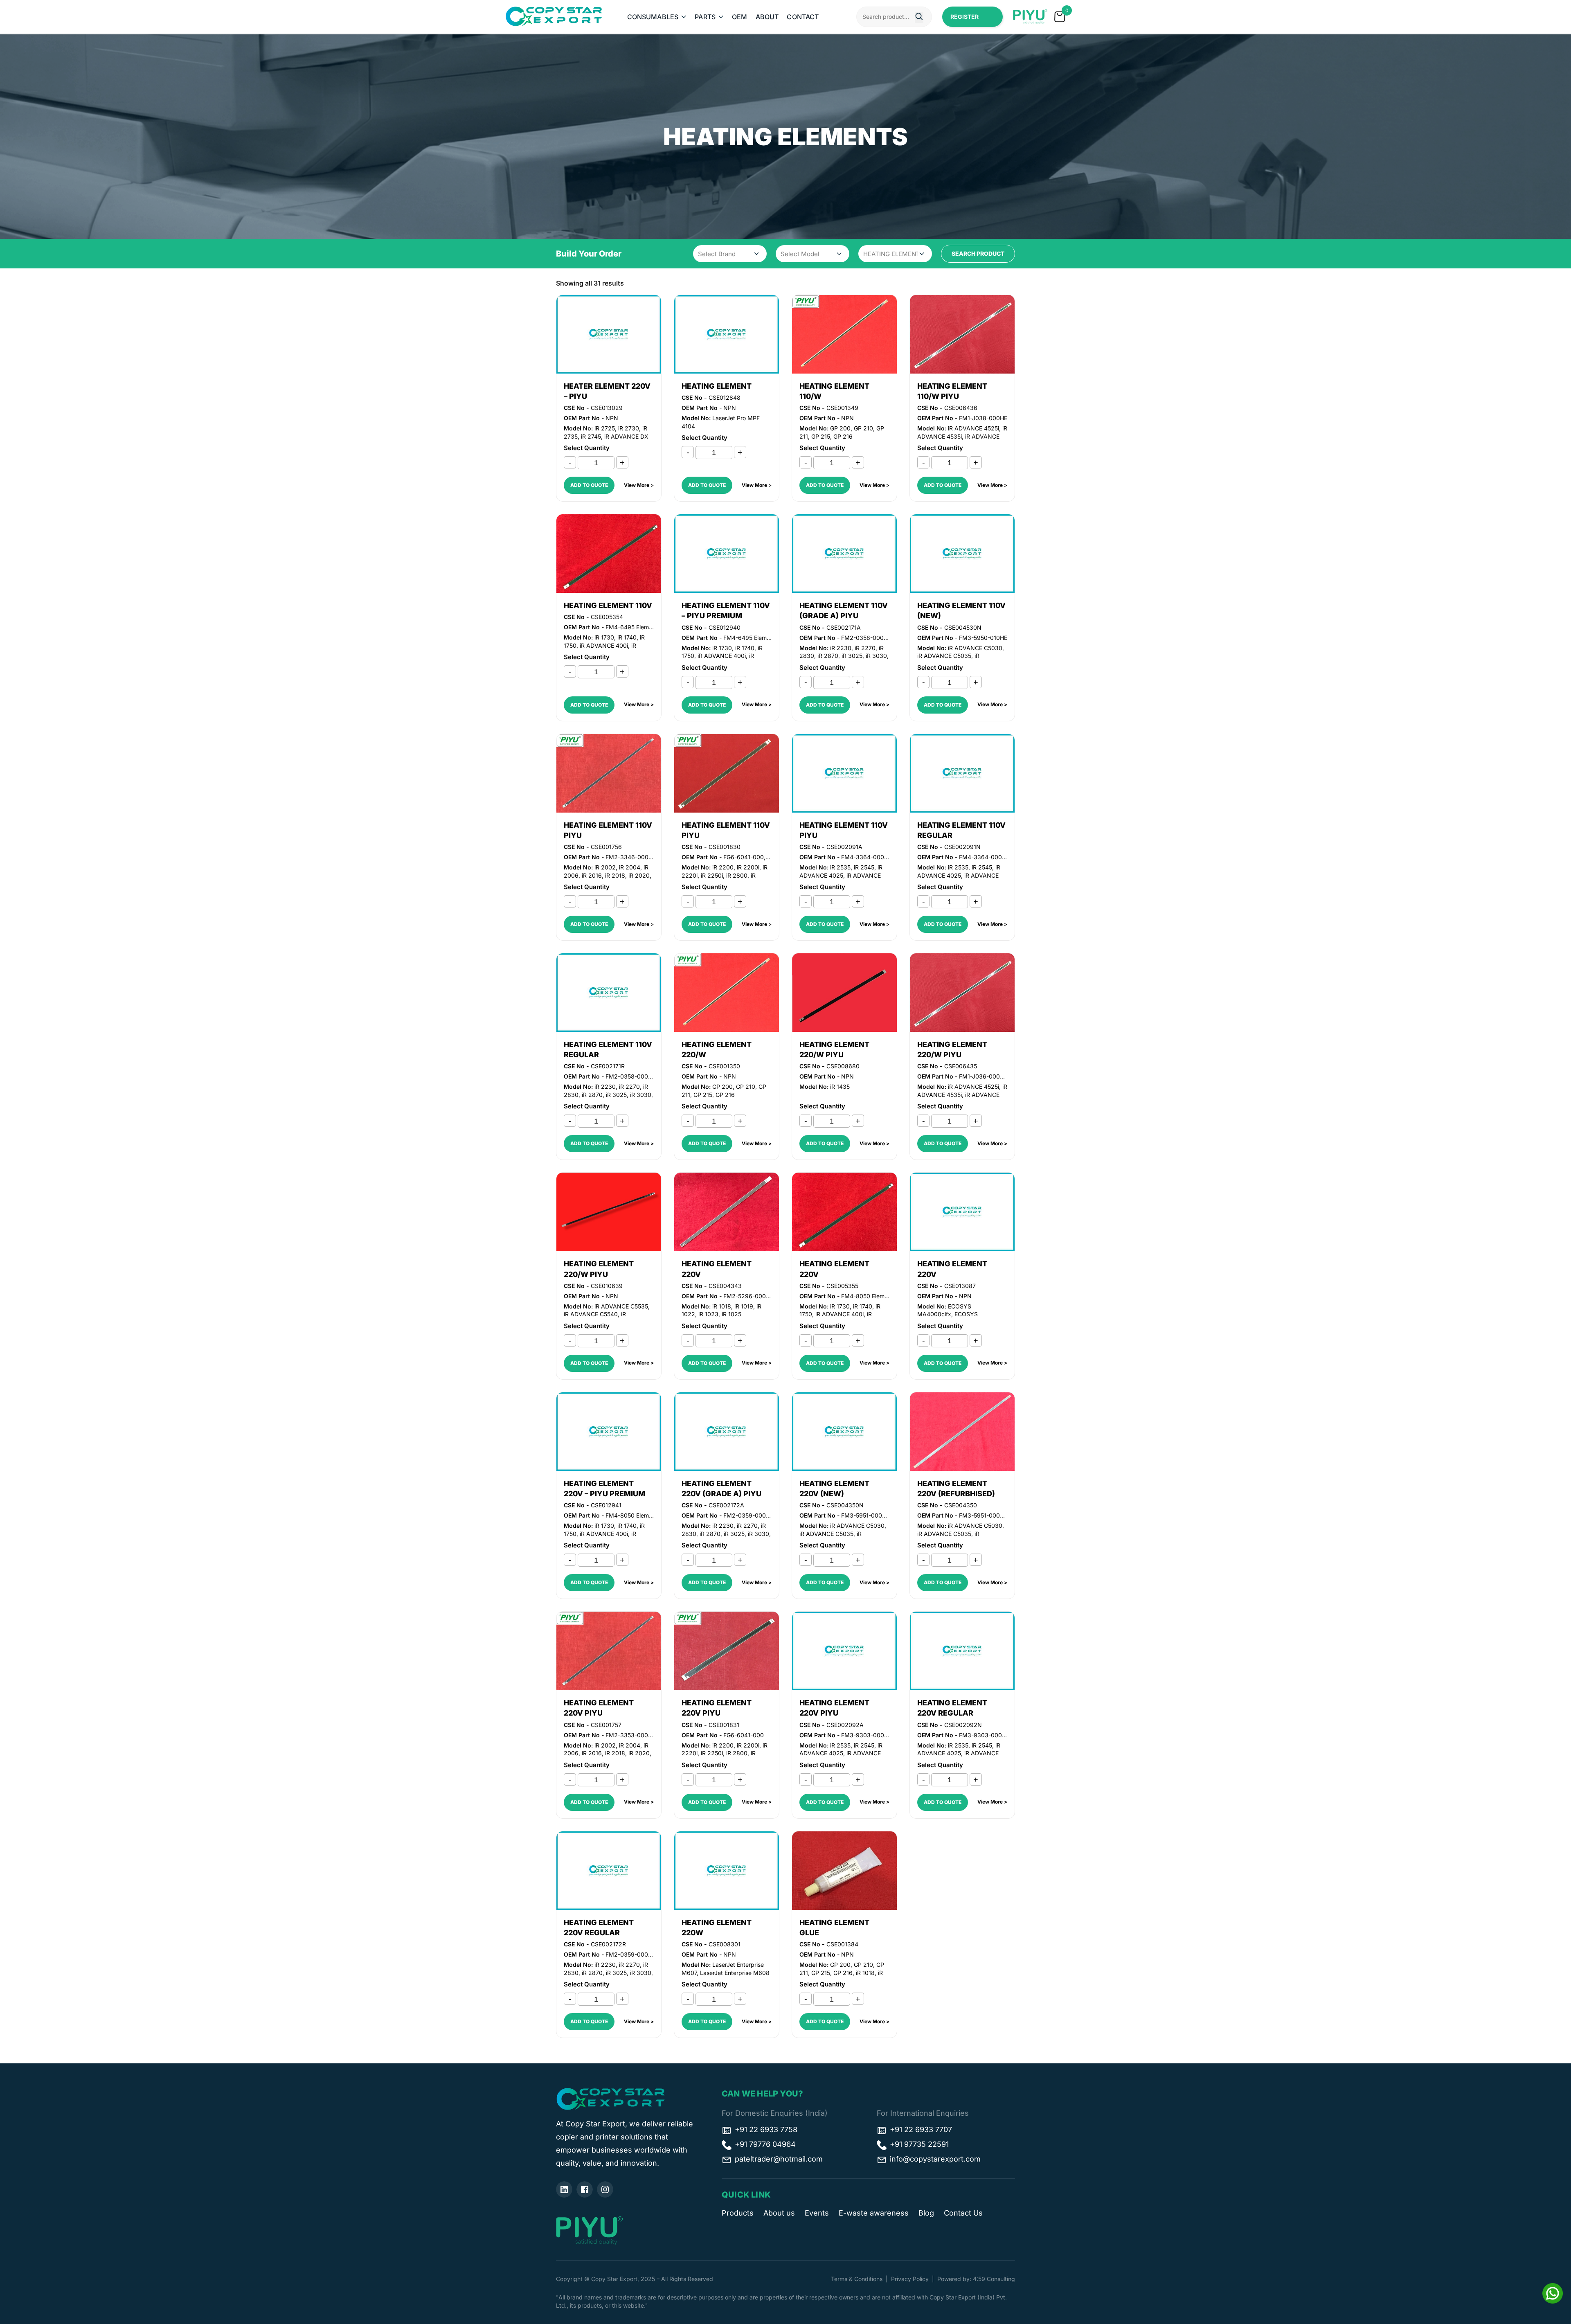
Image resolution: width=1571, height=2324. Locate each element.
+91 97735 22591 (919, 2144)
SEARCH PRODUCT (978, 253)
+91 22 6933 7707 (921, 2129)
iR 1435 (840, 1087)
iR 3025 (852, 656)
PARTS (705, 17)
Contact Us (963, 2213)
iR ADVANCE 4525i (973, 428)
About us (779, 2213)
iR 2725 (605, 428)
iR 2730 (629, 428)
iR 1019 (744, 1306)
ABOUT (767, 17)
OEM (739, 17)
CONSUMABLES (653, 17)
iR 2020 (639, 875)
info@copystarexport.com (935, 2159)
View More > (639, 485)
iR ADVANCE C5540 (591, 1314)
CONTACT (803, 17)
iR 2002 (605, 867)
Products (738, 2213)
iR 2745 (591, 436)
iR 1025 (731, 1314)
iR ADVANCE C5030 (975, 648)
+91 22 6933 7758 (766, 2129)
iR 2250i (712, 875)
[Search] (919, 18)
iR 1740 (627, 637)
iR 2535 (840, 867)
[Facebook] (585, 2189)
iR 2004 (630, 867)
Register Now (964, 20)
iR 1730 (604, 637)
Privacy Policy (910, 2279)
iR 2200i (748, 867)
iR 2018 (615, 875)
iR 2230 (841, 648)
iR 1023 (708, 1314)
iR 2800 (737, 875)
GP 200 (840, 428)
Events (817, 2213)
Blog (926, 2213)
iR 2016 (592, 875)
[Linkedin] (564, 2189)
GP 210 (863, 428)
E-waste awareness (874, 2213)
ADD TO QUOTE (589, 485)
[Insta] (605, 2189)
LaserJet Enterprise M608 (735, 1973)
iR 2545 (864, 867)
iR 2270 (865, 648)
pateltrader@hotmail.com (779, 2159)
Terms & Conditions (857, 2279)
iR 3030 (876, 656)
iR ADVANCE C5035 (944, 656)
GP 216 (843, 436)
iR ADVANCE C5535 (621, 1306)
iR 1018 (722, 1306)
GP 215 (821, 436)
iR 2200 (723, 867)
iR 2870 (828, 656)
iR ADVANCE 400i (604, 645)
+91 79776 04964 (765, 2144)
